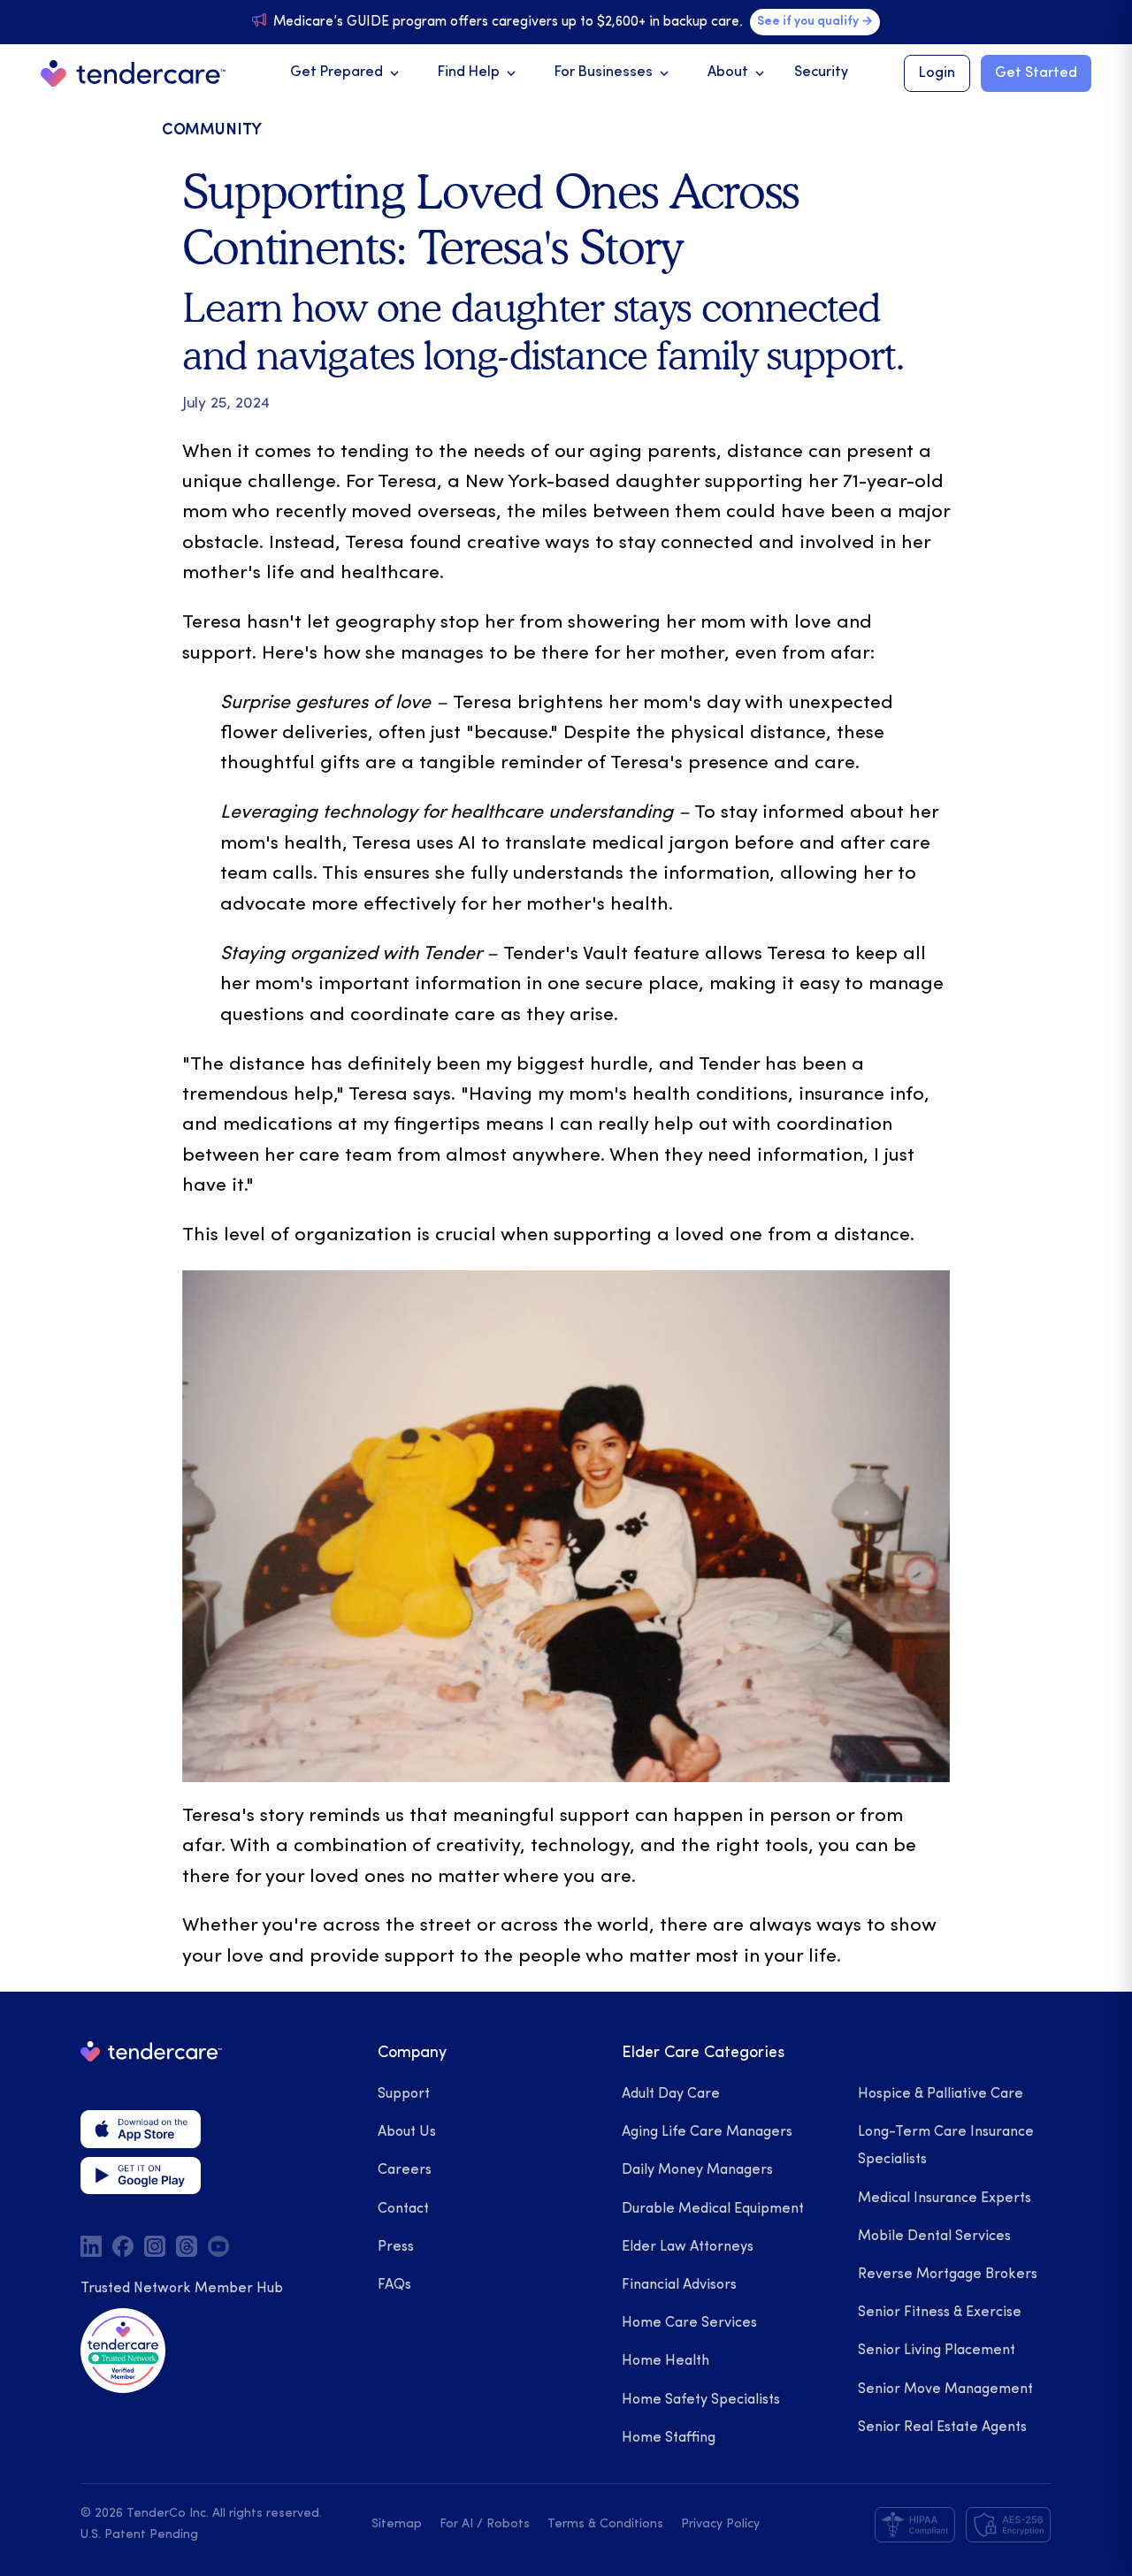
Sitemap (397, 2524)
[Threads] (187, 2246)
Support (404, 2094)
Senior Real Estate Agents (942, 2427)
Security (821, 72)
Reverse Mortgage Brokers (948, 2275)
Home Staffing (669, 2438)
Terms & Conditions (605, 2524)
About (738, 73)
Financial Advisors (679, 2285)
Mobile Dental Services (934, 2237)
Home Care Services (689, 2323)
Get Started (1036, 73)
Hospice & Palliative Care (941, 2094)
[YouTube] (218, 2246)
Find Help (478, 73)
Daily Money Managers (697, 2170)
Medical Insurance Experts (945, 2199)
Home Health (665, 2361)
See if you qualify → (815, 22)
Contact (403, 2209)
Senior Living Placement (937, 2351)
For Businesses (613, 73)
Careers (405, 2170)
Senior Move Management (945, 2389)
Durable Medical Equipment (713, 2209)
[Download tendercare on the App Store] (141, 2129)
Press (396, 2247)
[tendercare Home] (133, 74)
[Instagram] (155, 2246)
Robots (508, 2524)
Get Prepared (346, 73)
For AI (456, 2524)
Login (937, 73)
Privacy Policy (720, 2524)
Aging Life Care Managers (707, 2132)
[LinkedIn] (91, 2246)
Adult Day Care (671, 2094)
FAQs (394, 2285)
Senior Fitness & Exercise (940, 2313)
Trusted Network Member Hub (182, 2289)
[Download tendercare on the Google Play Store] (141, 2176)
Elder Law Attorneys (688, 2247)
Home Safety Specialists (701, 2400)
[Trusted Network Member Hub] (123, 2351)
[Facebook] (123, 2246)
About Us (407, 2132)
